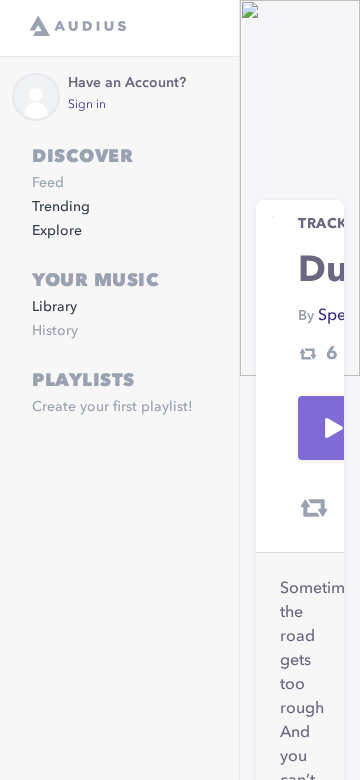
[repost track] (314, 508)
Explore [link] (57, 231)
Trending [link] (61, 207)
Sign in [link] (87, 105)
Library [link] (54, 307)
